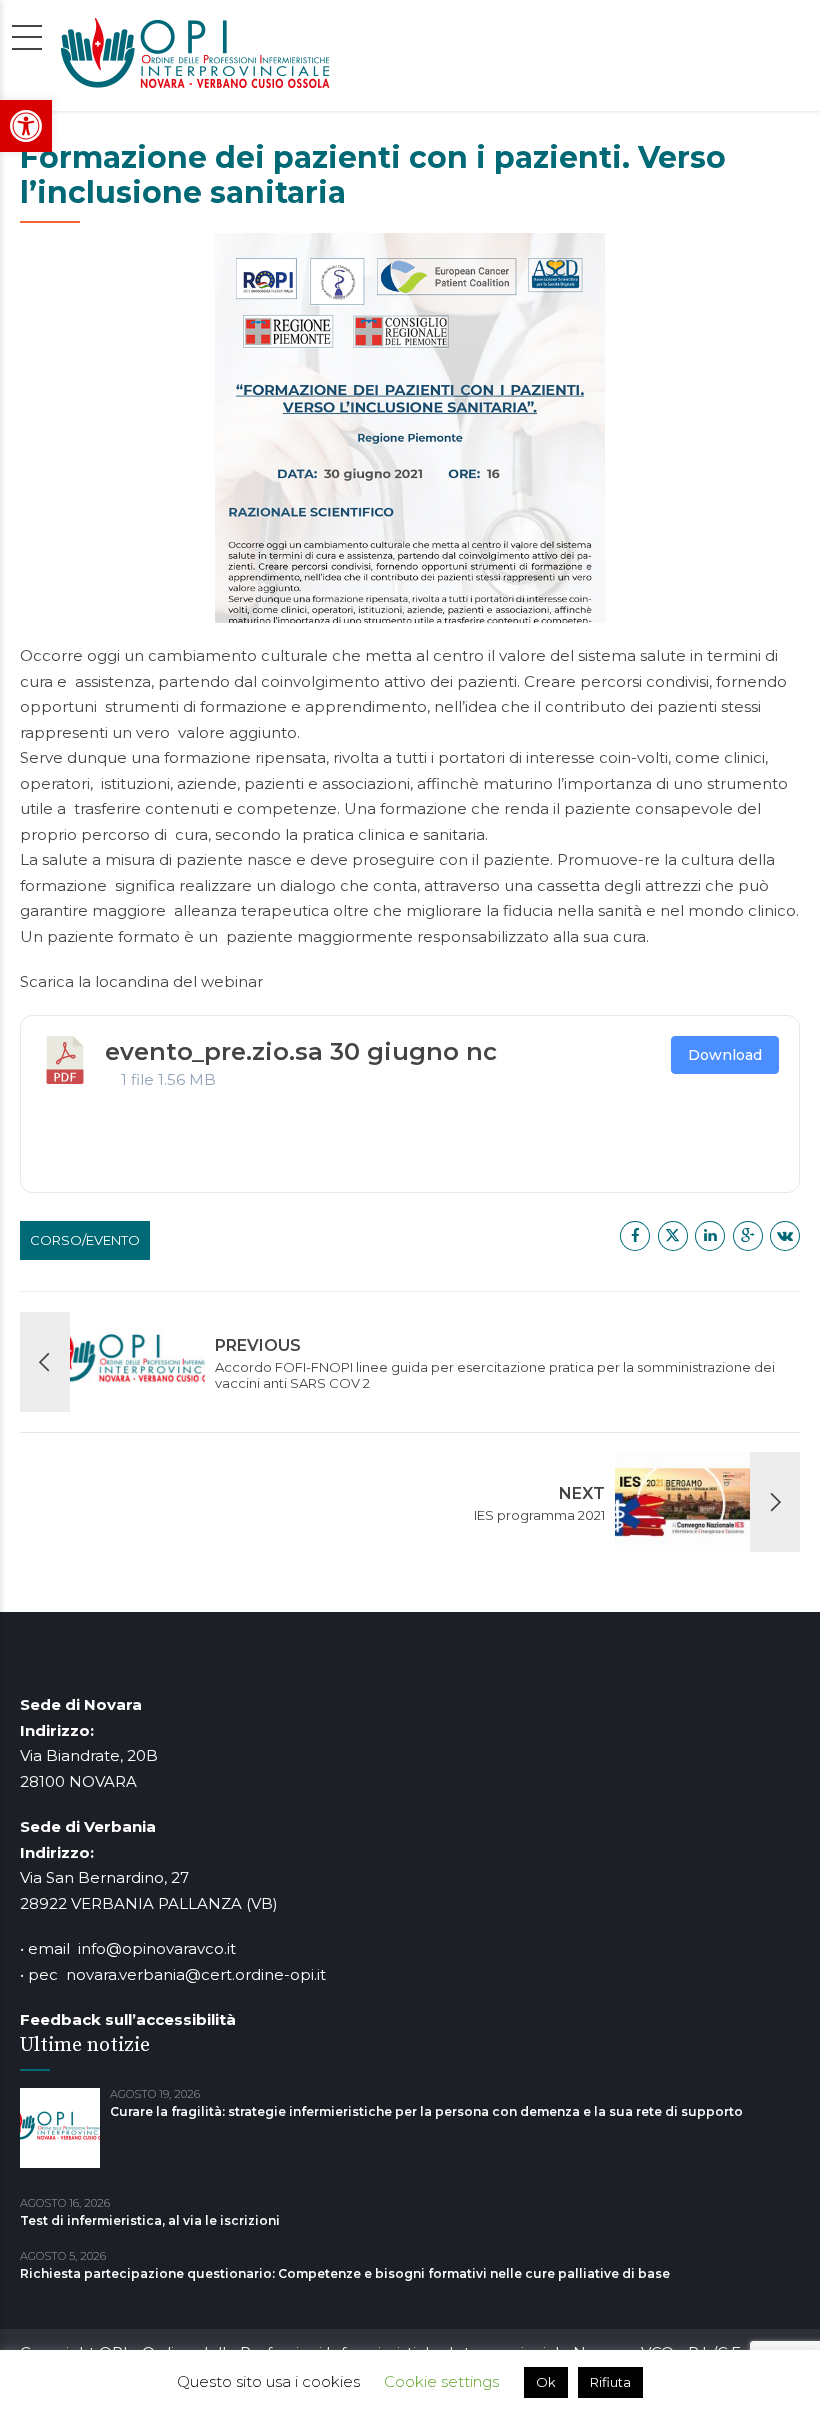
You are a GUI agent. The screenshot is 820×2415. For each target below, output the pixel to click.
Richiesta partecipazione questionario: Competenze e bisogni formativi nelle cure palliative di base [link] (345, 2273)
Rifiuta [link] (610, 2382)
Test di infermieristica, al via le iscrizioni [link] (150, 2220)
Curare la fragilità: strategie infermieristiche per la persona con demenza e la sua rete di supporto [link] (426, 2111)
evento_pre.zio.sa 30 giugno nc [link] (301, 1051)
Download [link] (725, 1055)
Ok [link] (546, 2382)
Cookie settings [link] (441, 2381)
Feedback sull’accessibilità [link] (128, 2019)
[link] (26, 126)
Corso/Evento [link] (85, 1240)
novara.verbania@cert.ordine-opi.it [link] (196, 1974)
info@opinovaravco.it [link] (157, 1948)
